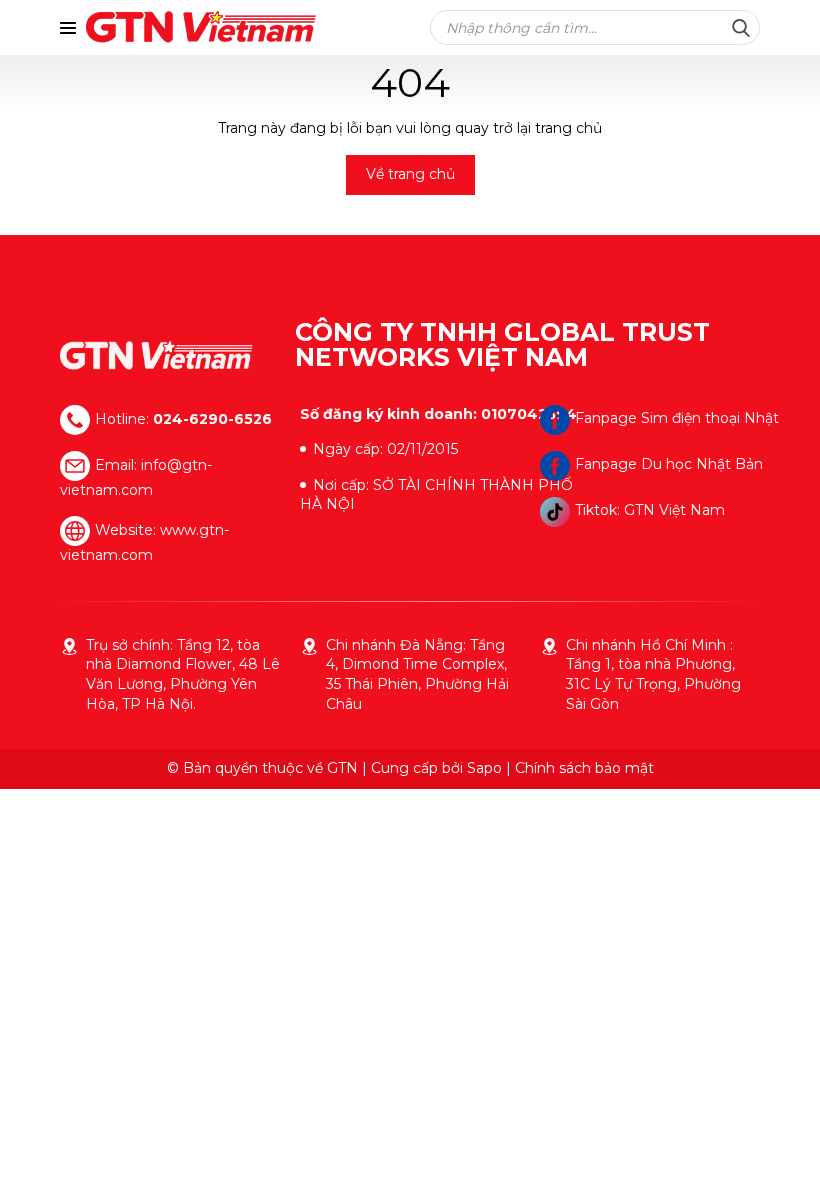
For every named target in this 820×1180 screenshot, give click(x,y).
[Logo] (156, 355)
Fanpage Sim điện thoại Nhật (677, 418)
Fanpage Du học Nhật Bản (669, 464)
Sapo (484, 768)
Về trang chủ (410, 174)
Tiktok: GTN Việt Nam (650, 510)
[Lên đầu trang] (785, 1140)
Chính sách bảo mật (584, 768)
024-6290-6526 (212, 418)
